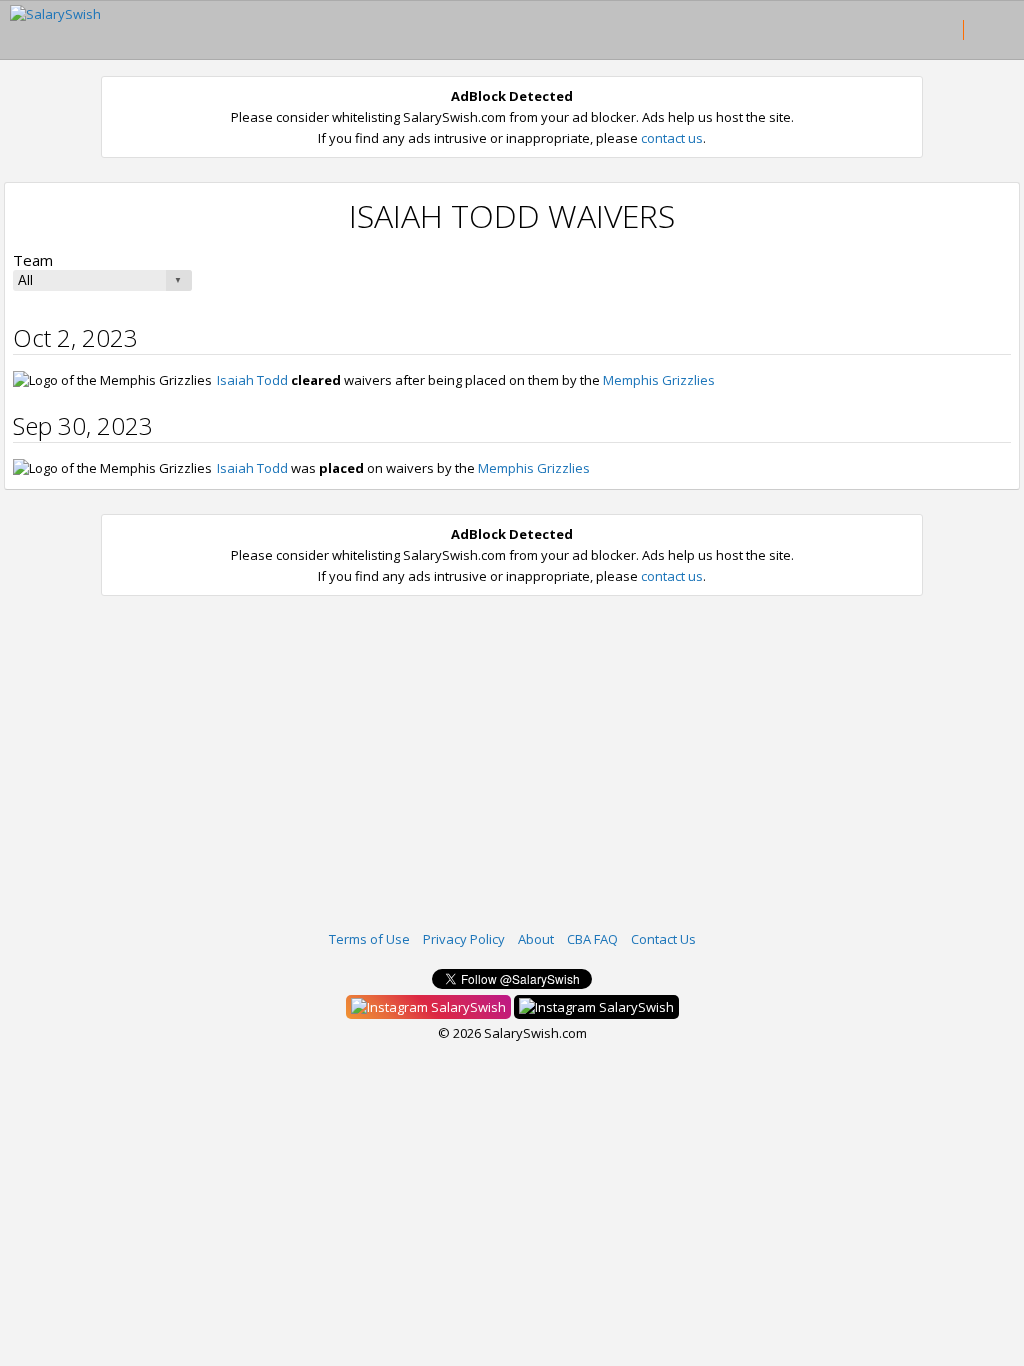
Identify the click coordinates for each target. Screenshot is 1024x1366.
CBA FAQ (592, 939)
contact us (672, 138)
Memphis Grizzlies (659, 380)
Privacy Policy (464, 939)
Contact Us (663, 939)
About (536, 939)
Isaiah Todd (252, 380)
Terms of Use (369, 939)
